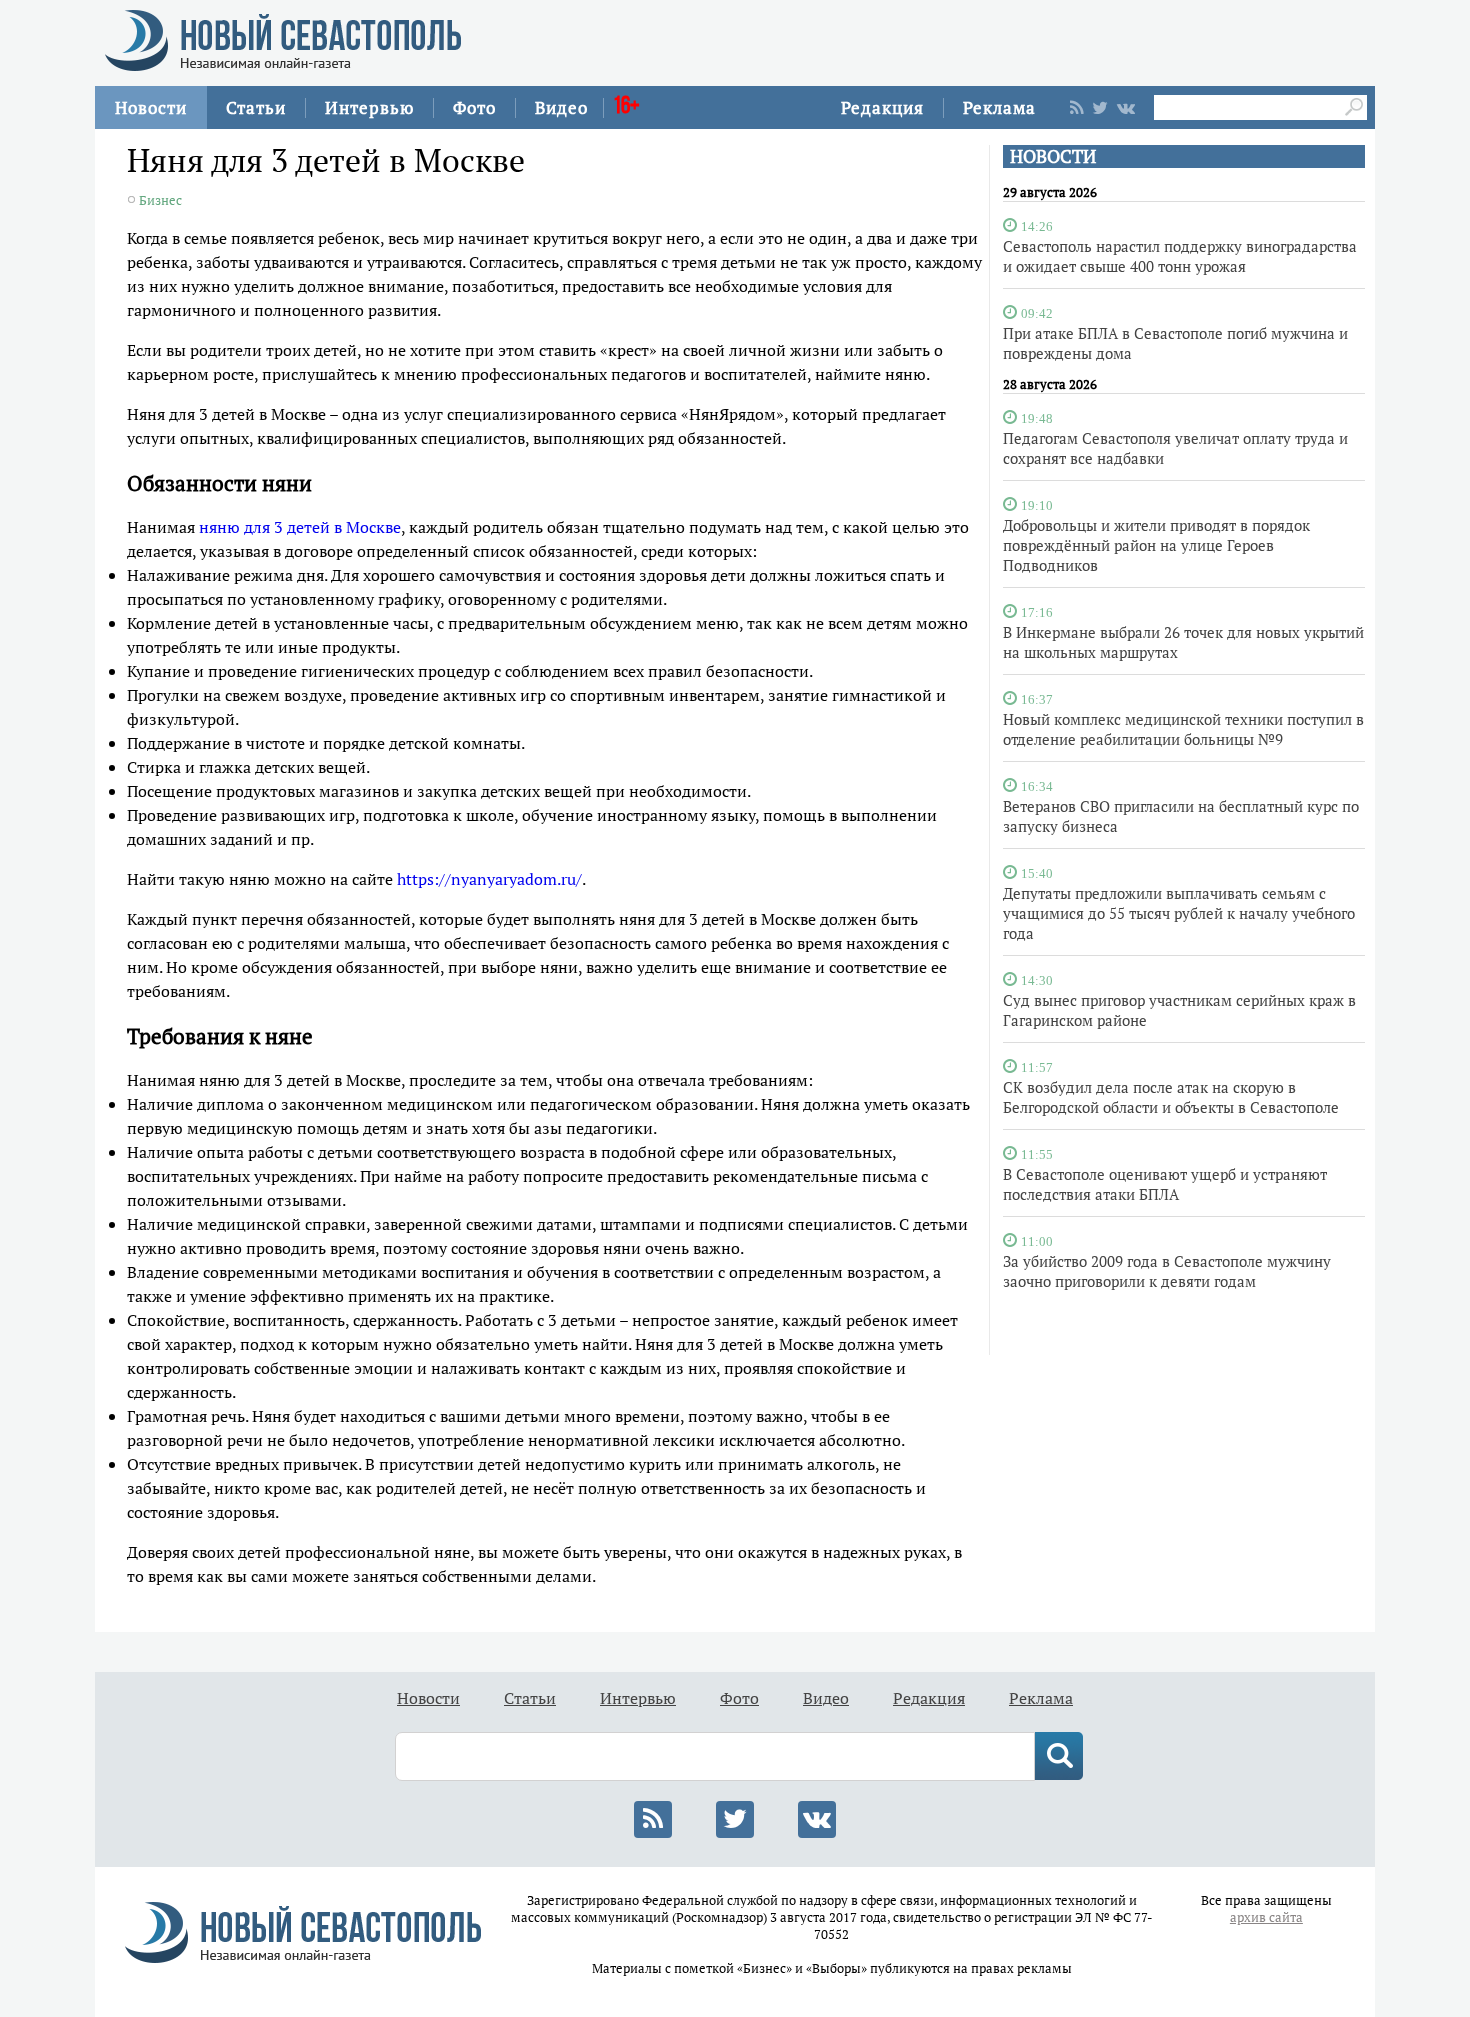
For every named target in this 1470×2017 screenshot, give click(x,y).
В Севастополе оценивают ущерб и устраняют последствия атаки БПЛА (1165, 1184)
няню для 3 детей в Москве (300, 527)
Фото (474, 107)
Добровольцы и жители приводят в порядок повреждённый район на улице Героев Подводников (1156, 545)
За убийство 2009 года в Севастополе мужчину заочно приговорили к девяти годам (1167, 1271)
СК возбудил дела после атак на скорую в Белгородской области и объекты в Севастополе (1171, 1097)
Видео (561, 107)
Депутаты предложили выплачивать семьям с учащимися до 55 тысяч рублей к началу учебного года (1179, 913)
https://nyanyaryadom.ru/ (489, 879)
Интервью (369, 107)
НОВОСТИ (1053, 156)
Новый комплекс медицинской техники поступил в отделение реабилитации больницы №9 (1183, 729)
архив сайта (1266, 1917)
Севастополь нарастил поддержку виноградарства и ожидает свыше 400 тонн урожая (1180, 256)
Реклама (999, 107)
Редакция (882, 107)
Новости (151, 107)
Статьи (256, 107)
